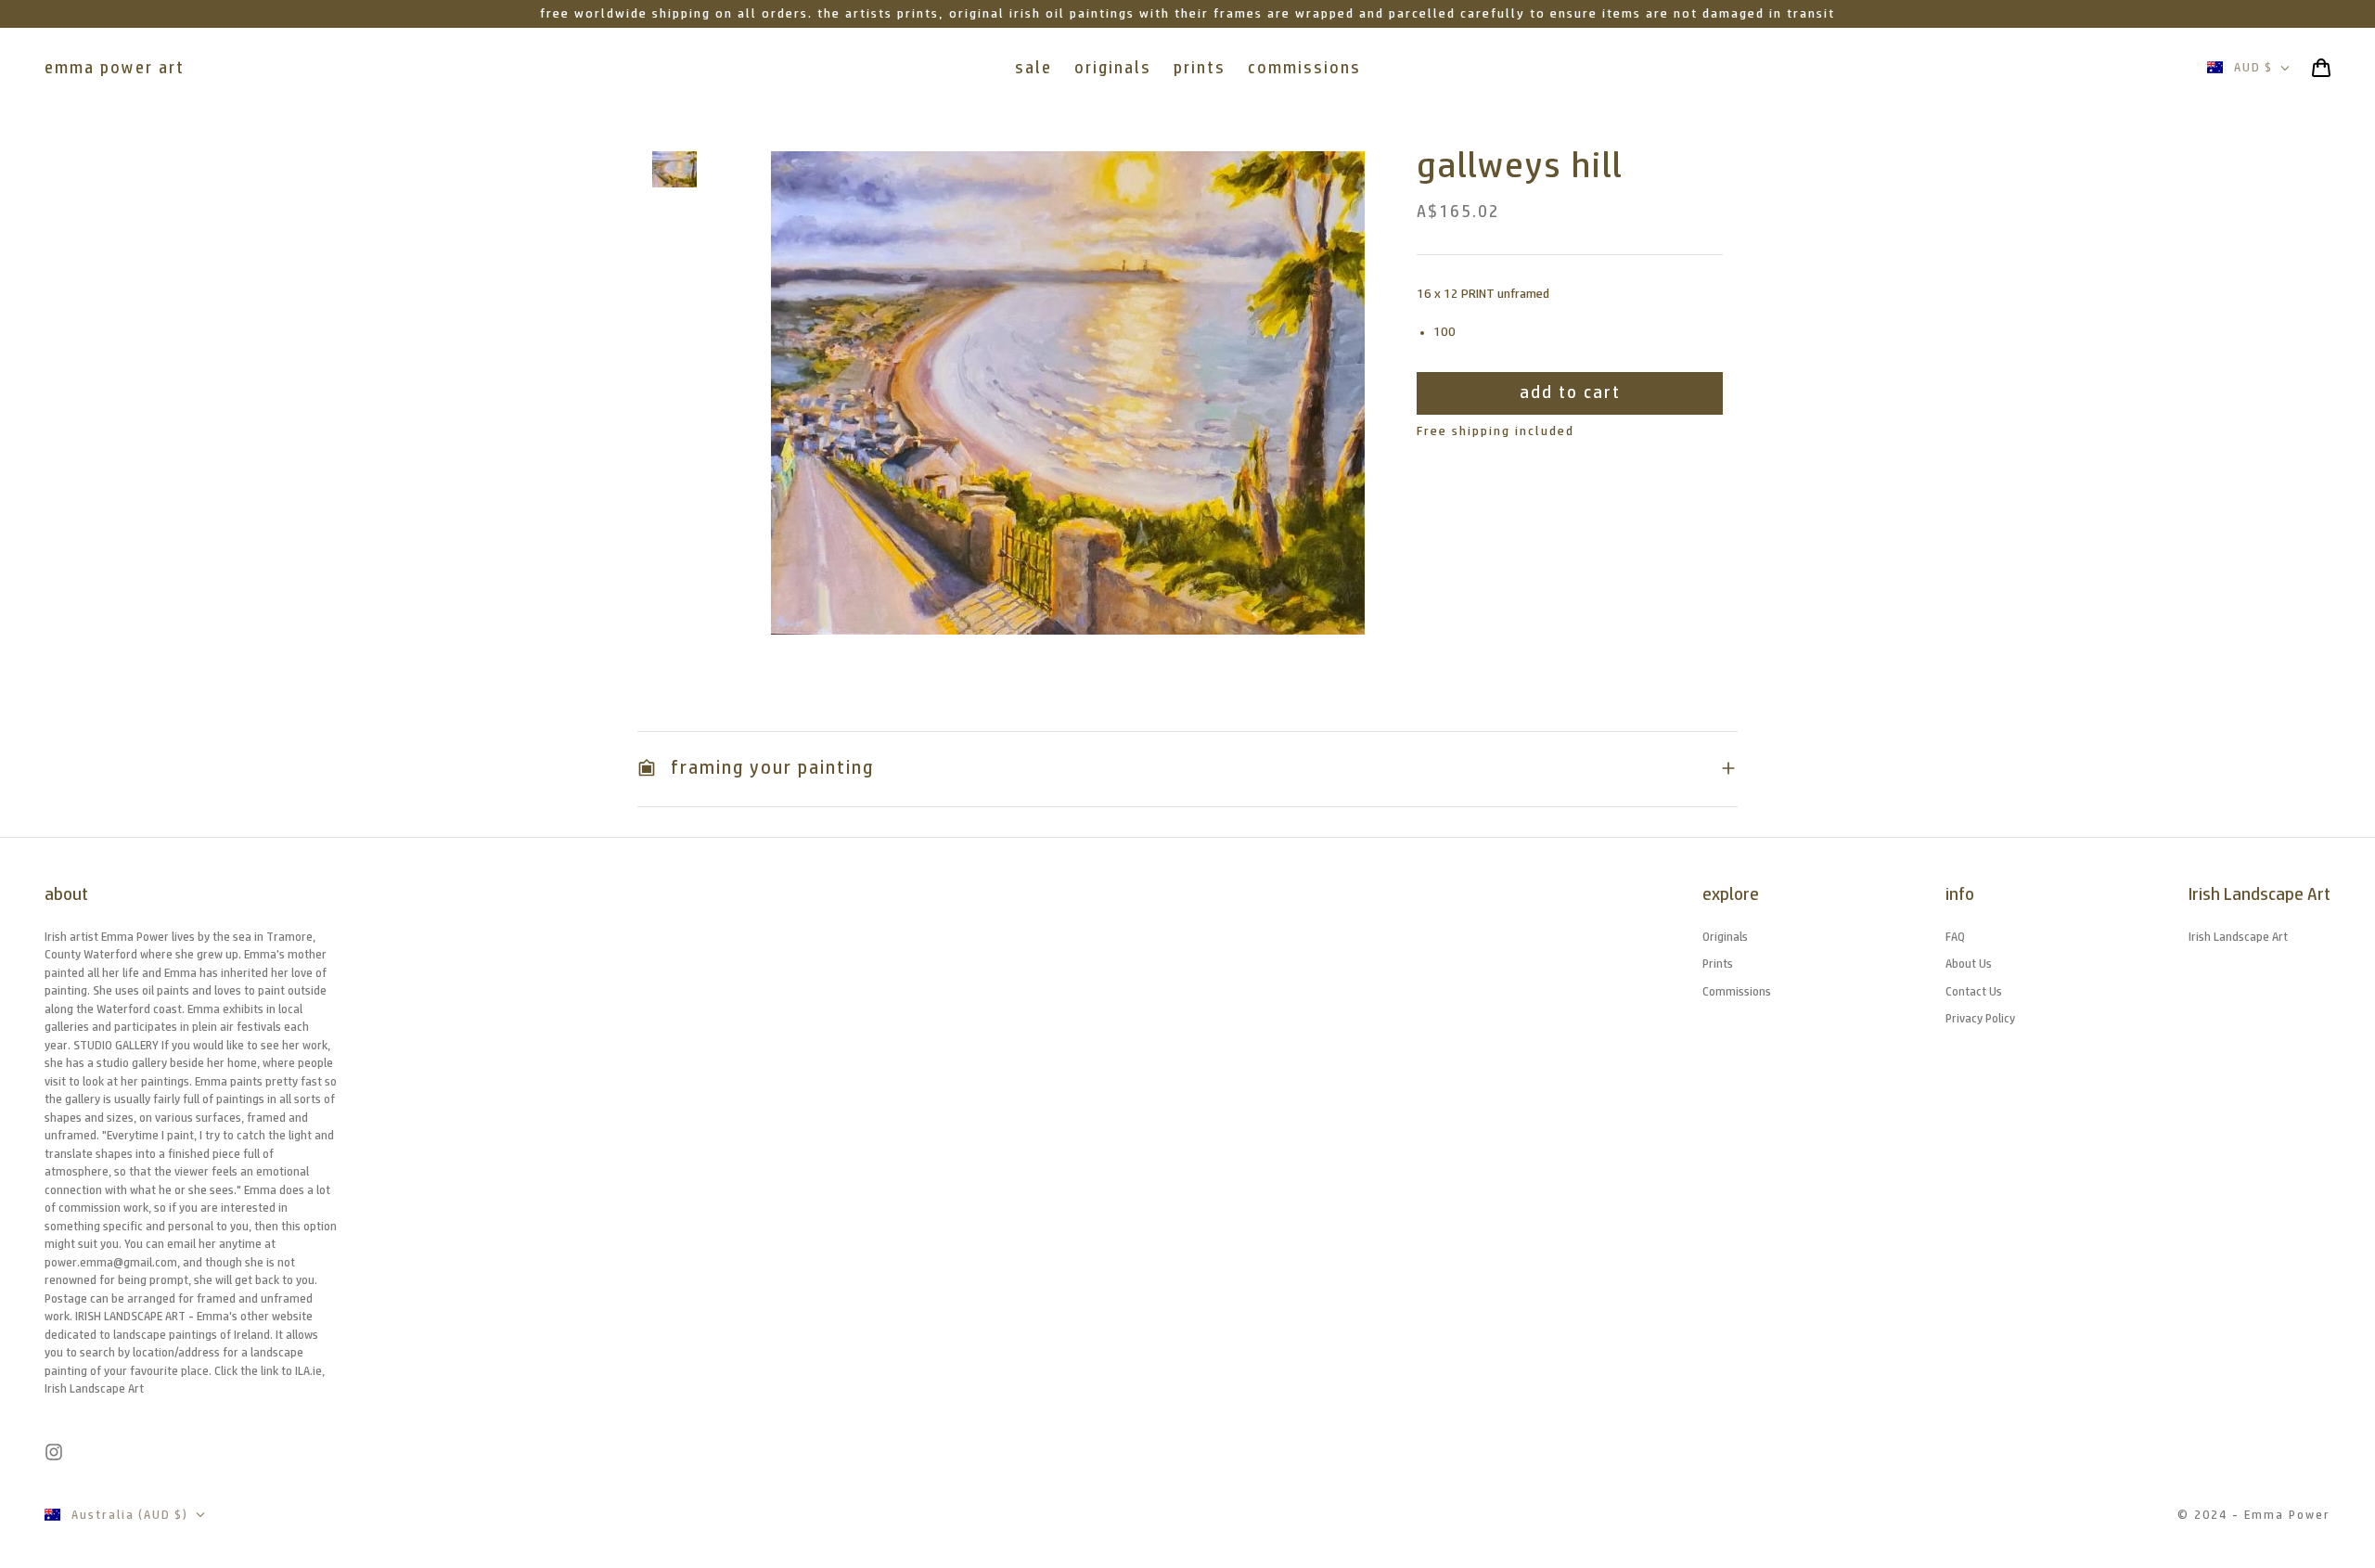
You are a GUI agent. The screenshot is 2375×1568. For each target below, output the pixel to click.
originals (1113, 68)
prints (1200, 68)
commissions (1304, 68)
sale (1033, 68)
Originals (1725, 937)
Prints (1718, 964)
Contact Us (1974, 991)
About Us (1969, 964)
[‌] (674, 169)
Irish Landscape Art (2238, 937)
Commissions (1737, 991)
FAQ (1955, 937)
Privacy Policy (1980, 1018)
